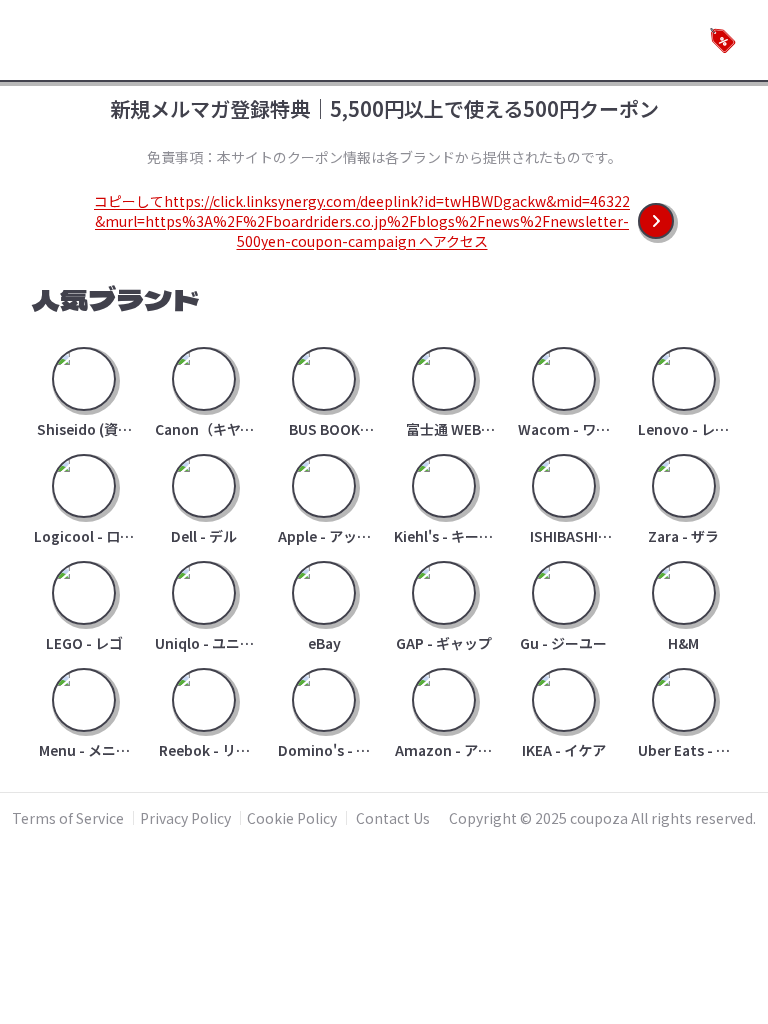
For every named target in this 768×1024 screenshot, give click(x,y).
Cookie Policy (292, 818)
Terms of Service (68, 818)
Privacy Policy (185, 818)
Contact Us (393, 818)
